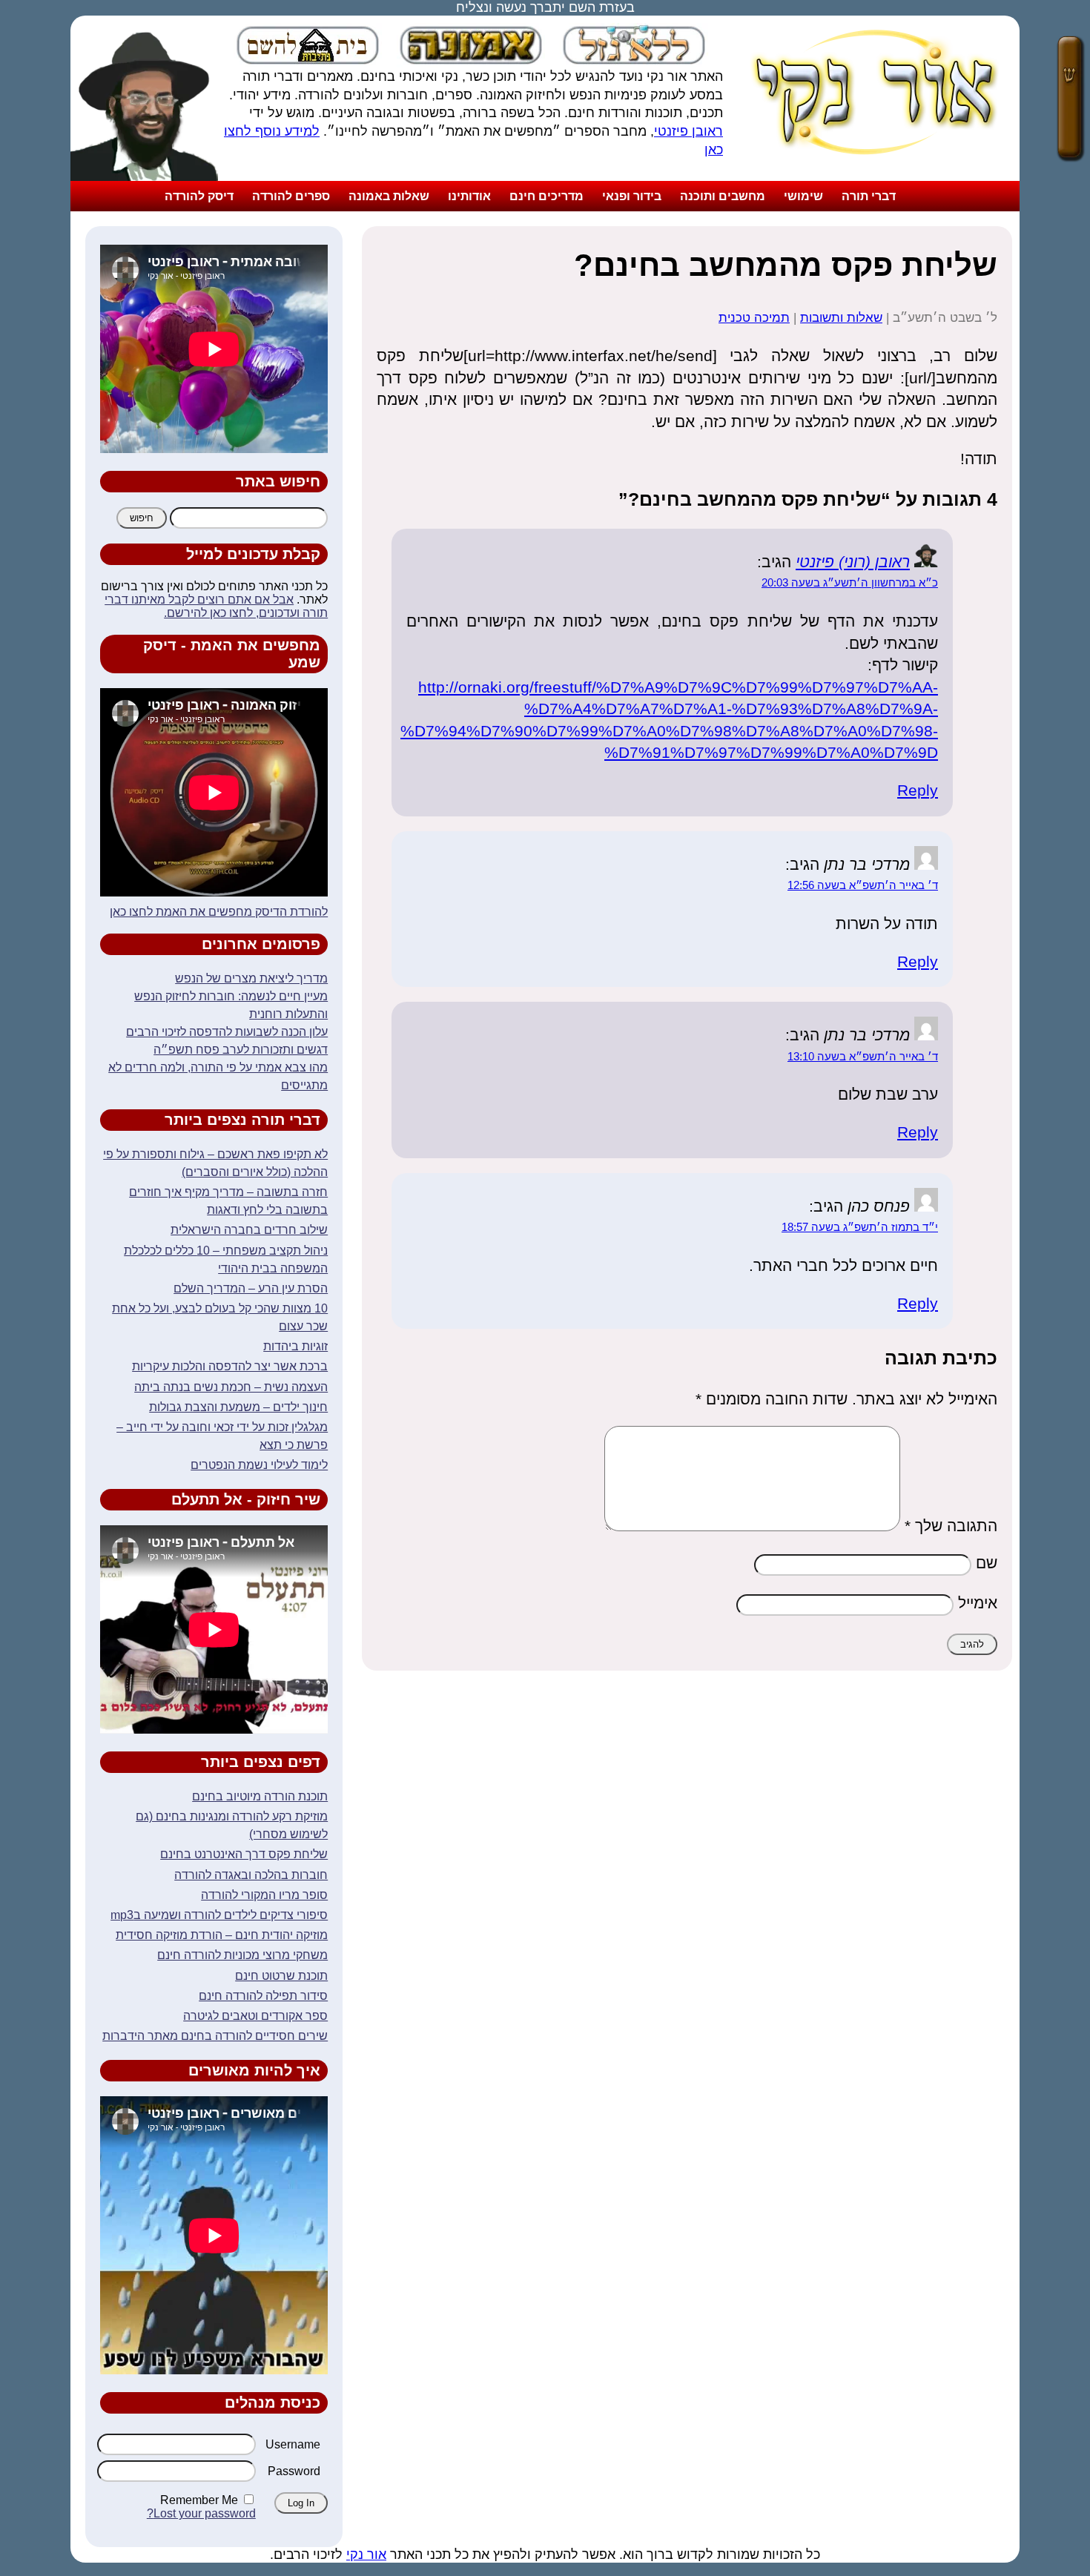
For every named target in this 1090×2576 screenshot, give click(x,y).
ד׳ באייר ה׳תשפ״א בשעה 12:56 (863, 885)
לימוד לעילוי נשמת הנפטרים (259, 1465)
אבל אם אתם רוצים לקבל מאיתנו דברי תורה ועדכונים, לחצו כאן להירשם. (216, 606)
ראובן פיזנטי (688, 131)
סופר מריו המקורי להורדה (264, 1895)
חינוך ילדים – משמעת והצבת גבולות (238, 1407)
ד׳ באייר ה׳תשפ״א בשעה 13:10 (863, 1057)
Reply (918, 790)
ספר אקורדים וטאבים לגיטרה (255, 2016)
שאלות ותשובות (841, 318)
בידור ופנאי (632, 196)
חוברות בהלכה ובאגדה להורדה (251, 1875)
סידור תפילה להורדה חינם (263, 1996)
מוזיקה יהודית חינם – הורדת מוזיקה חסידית (222, 1935)
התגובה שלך (951, 1526)
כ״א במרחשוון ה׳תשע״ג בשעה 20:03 (850, 583)
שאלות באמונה (389, 196)
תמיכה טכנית (754, 318)
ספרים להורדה (291, 196)
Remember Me (199, 2500)
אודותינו (469, 196)
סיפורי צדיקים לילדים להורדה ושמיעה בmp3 (219, 1915)
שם (987, 1563)
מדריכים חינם (546, 196)
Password (294, 2471)
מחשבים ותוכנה (723, 196)
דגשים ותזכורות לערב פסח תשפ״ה (241, 1050)
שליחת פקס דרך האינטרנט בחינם (244, 1854)
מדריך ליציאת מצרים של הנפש (251, 978)
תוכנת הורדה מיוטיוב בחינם (260, 1796)
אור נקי (366, 2554)
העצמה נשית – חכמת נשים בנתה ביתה (231, 1387)
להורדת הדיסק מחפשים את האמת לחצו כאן (219, 912)
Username (293, 2444)
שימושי (803, 196)
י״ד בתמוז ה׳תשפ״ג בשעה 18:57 (860, 1227)
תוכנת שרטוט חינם (281, 1976)
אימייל (978, 1603)
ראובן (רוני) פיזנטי (853, 562)
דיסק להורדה (199, 196)
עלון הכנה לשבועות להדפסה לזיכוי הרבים (227, 1032)
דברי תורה (869, 196)
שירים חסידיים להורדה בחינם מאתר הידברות (215, 2036)
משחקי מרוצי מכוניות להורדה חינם (242, 1955)
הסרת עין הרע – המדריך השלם (251, 1288)
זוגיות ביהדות (295, 1346)
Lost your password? (201, 2513)
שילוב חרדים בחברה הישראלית (249, 1230)
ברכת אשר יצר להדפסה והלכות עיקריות (230, 1366)
